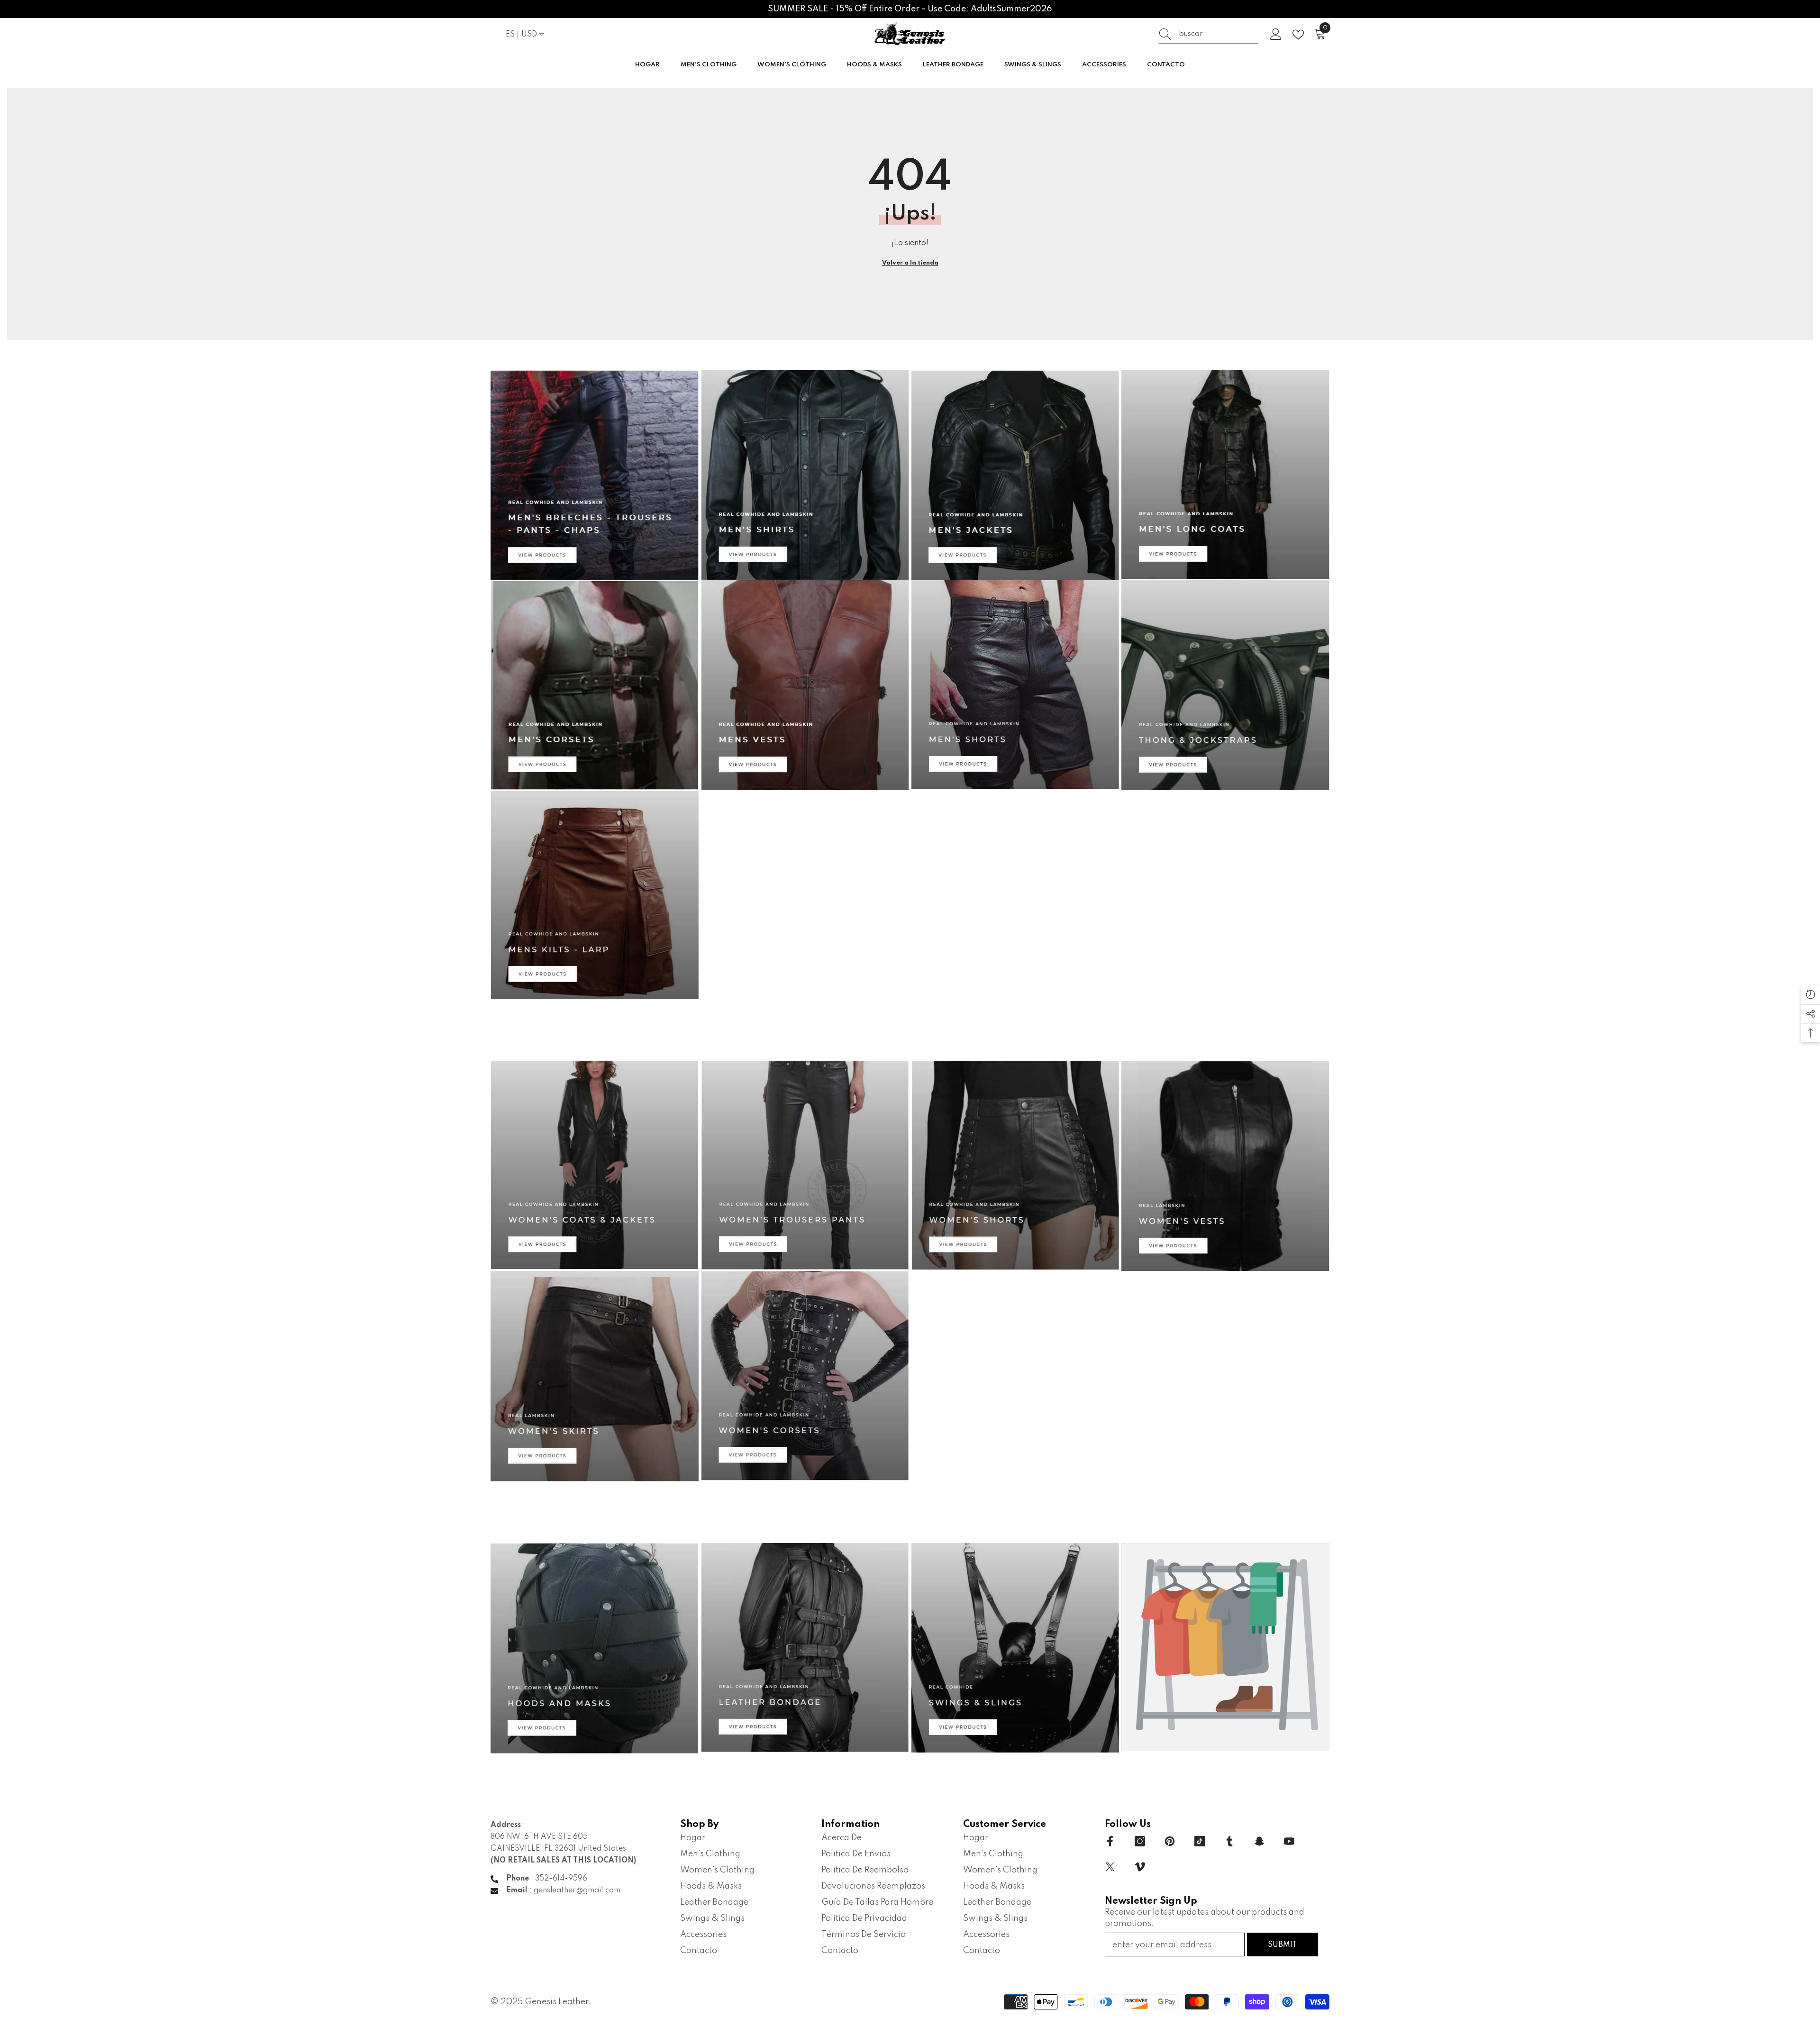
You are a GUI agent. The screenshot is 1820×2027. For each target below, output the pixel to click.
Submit (1282, 1945)
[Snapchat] (1259, 1841)
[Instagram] (1140, 1841)
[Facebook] (1110, 1841)
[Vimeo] (1140, 1867)
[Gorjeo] (1110, 1867)
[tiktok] (1200, 1841)
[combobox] (1219, 34)
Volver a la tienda (910, 263)
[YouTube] (1289, 1841)
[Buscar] (1209, 34)
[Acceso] (1276, 35)
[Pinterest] (1170, 1841)
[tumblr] (1229, 1841)
